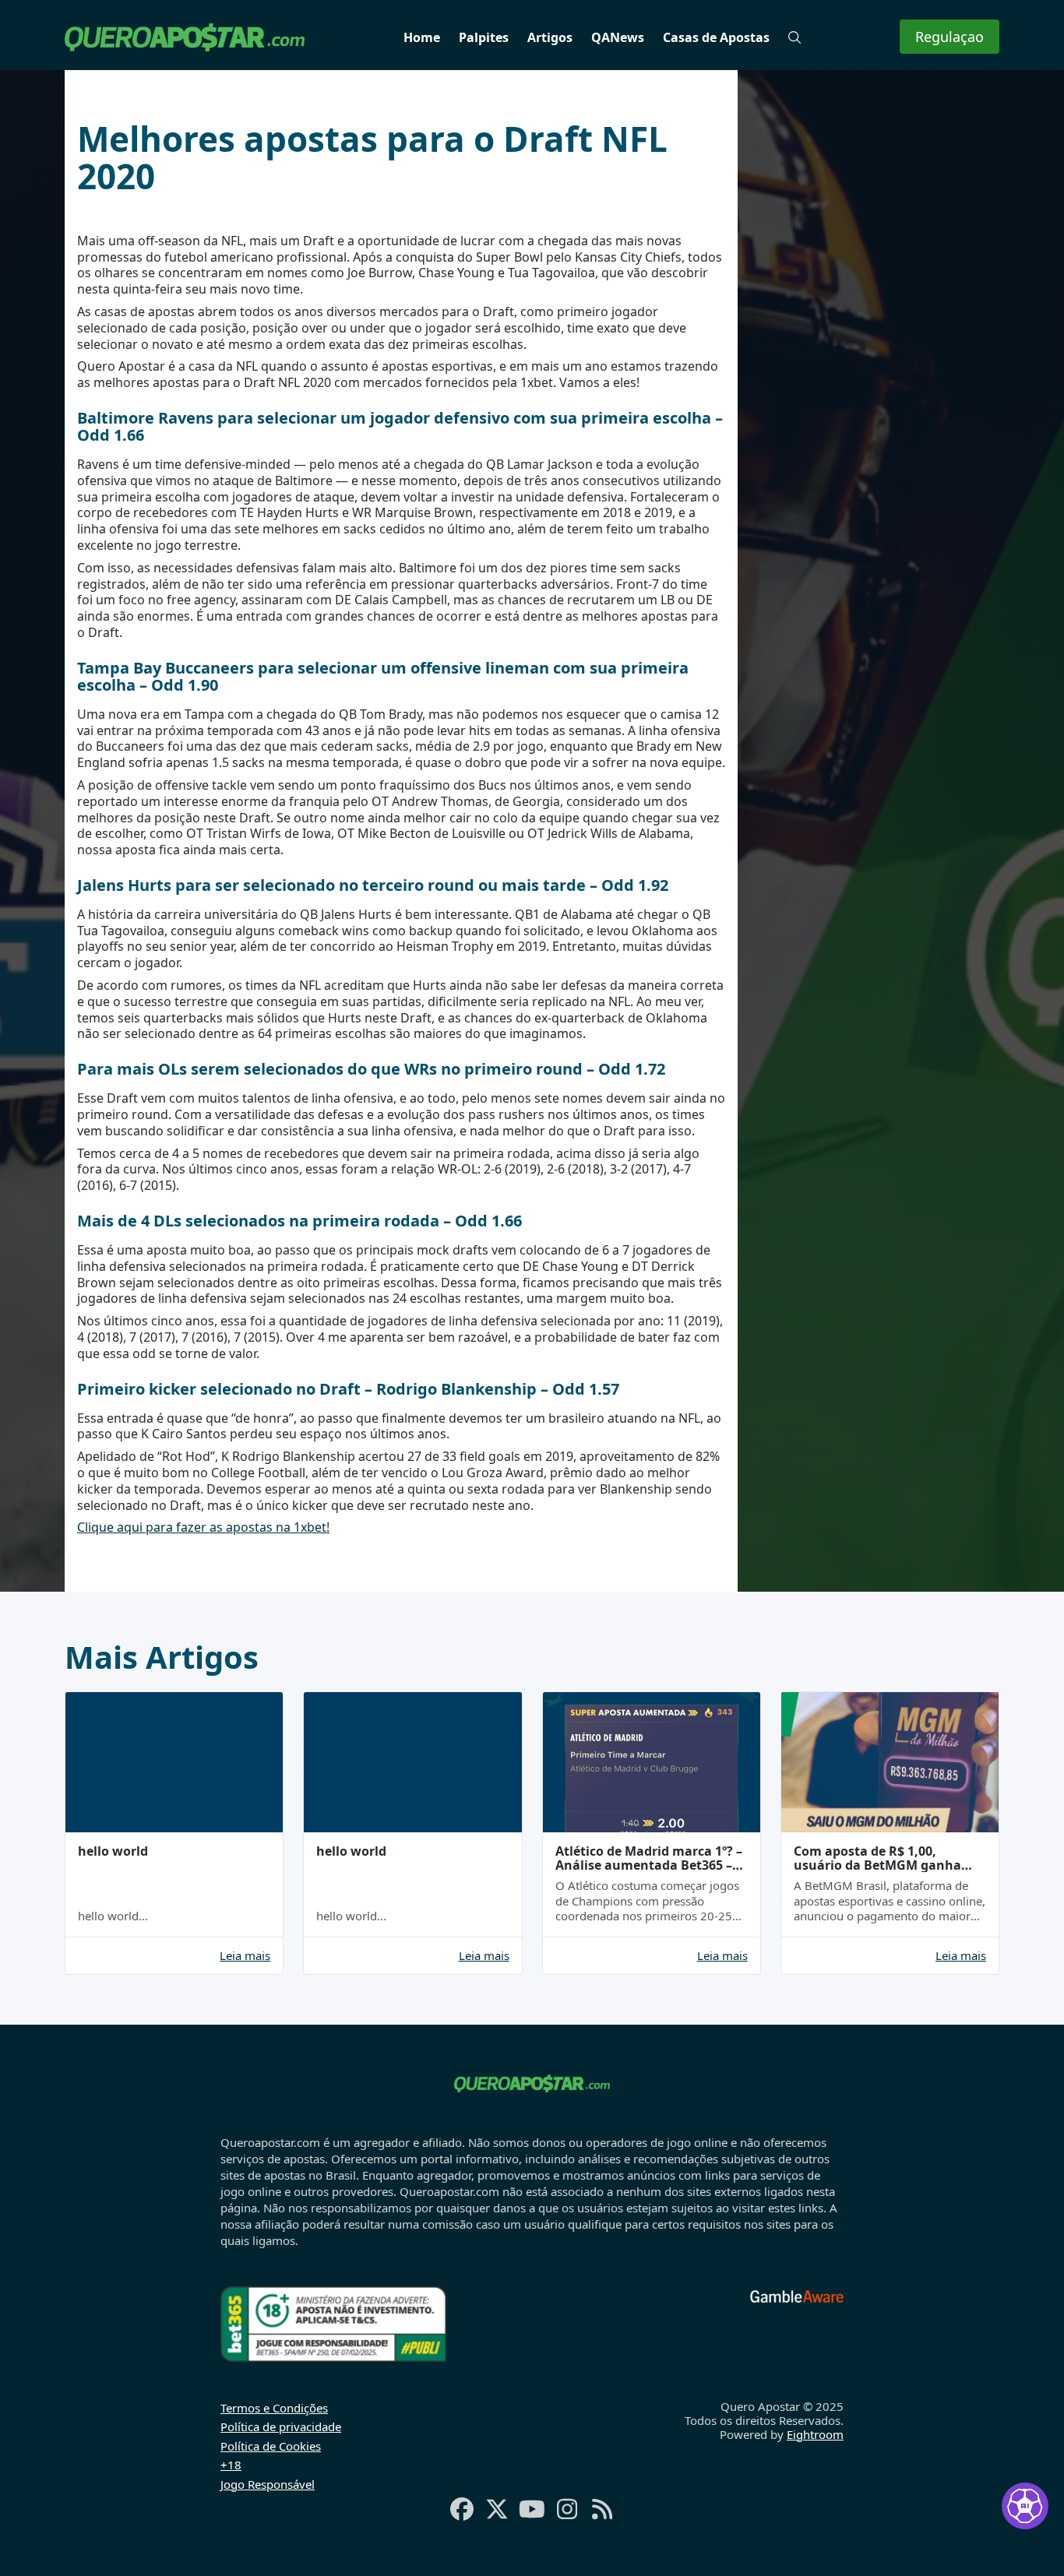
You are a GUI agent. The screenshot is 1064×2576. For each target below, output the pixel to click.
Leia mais (245, 1956)
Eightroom (815, 2434)
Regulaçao (949, 37)
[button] (794, 37)
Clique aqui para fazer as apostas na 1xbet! (203, 1527)
